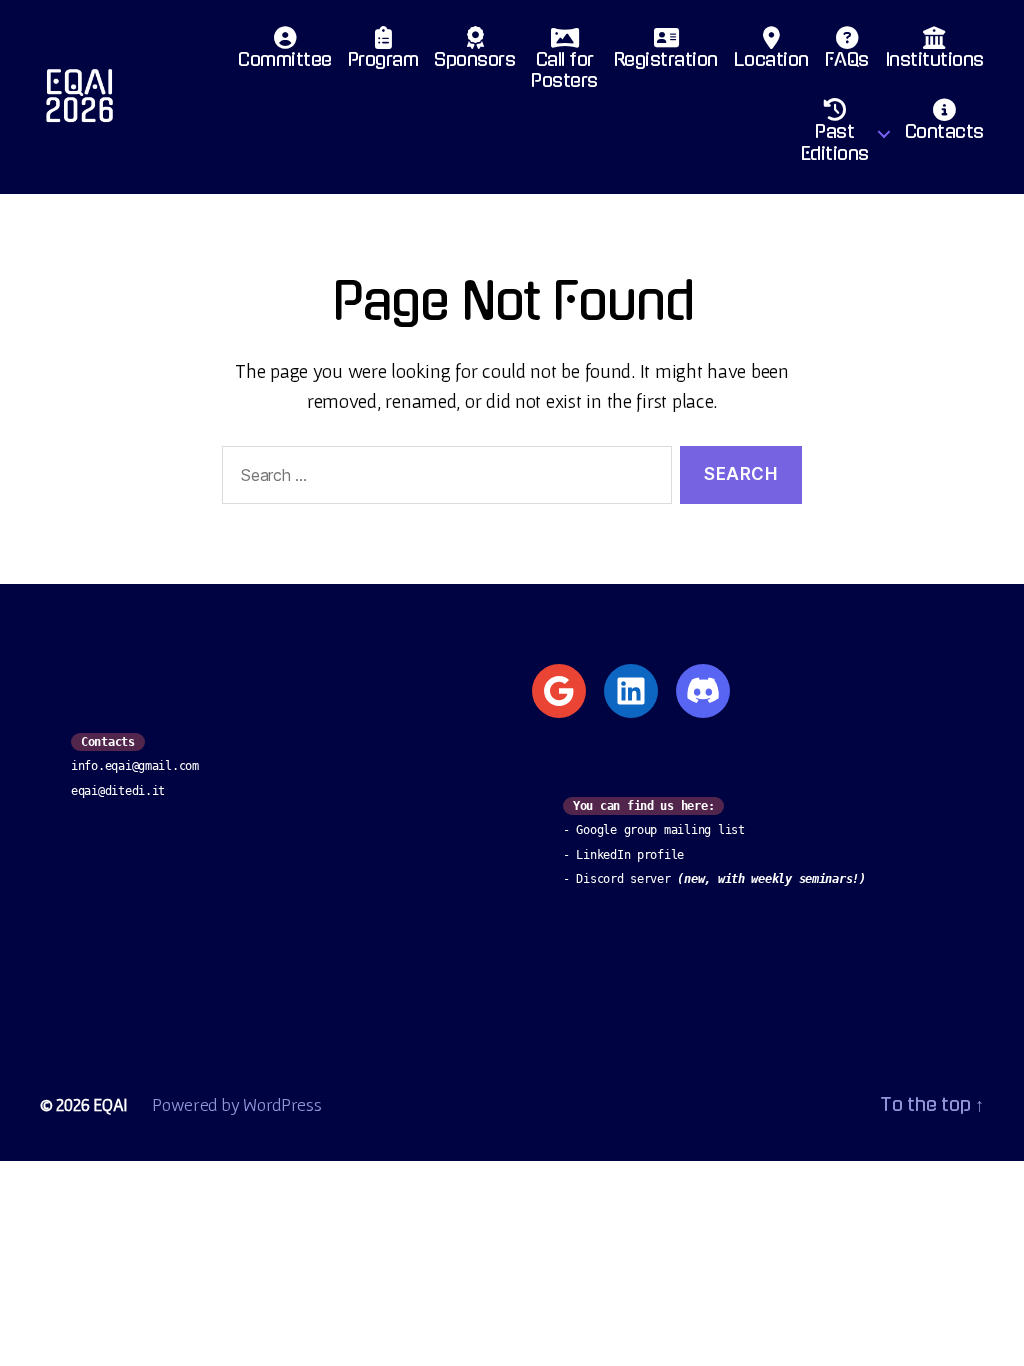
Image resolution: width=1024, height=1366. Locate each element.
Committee (285, 60)
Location (771, 60)
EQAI (110, 1104)
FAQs (847, 60)
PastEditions (835, 143)
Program (383, 60)
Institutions (934, 60)
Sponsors (474, 60)
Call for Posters (564, 71)
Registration (666, 60)
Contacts (944, 132)
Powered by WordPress (237, 1104)
